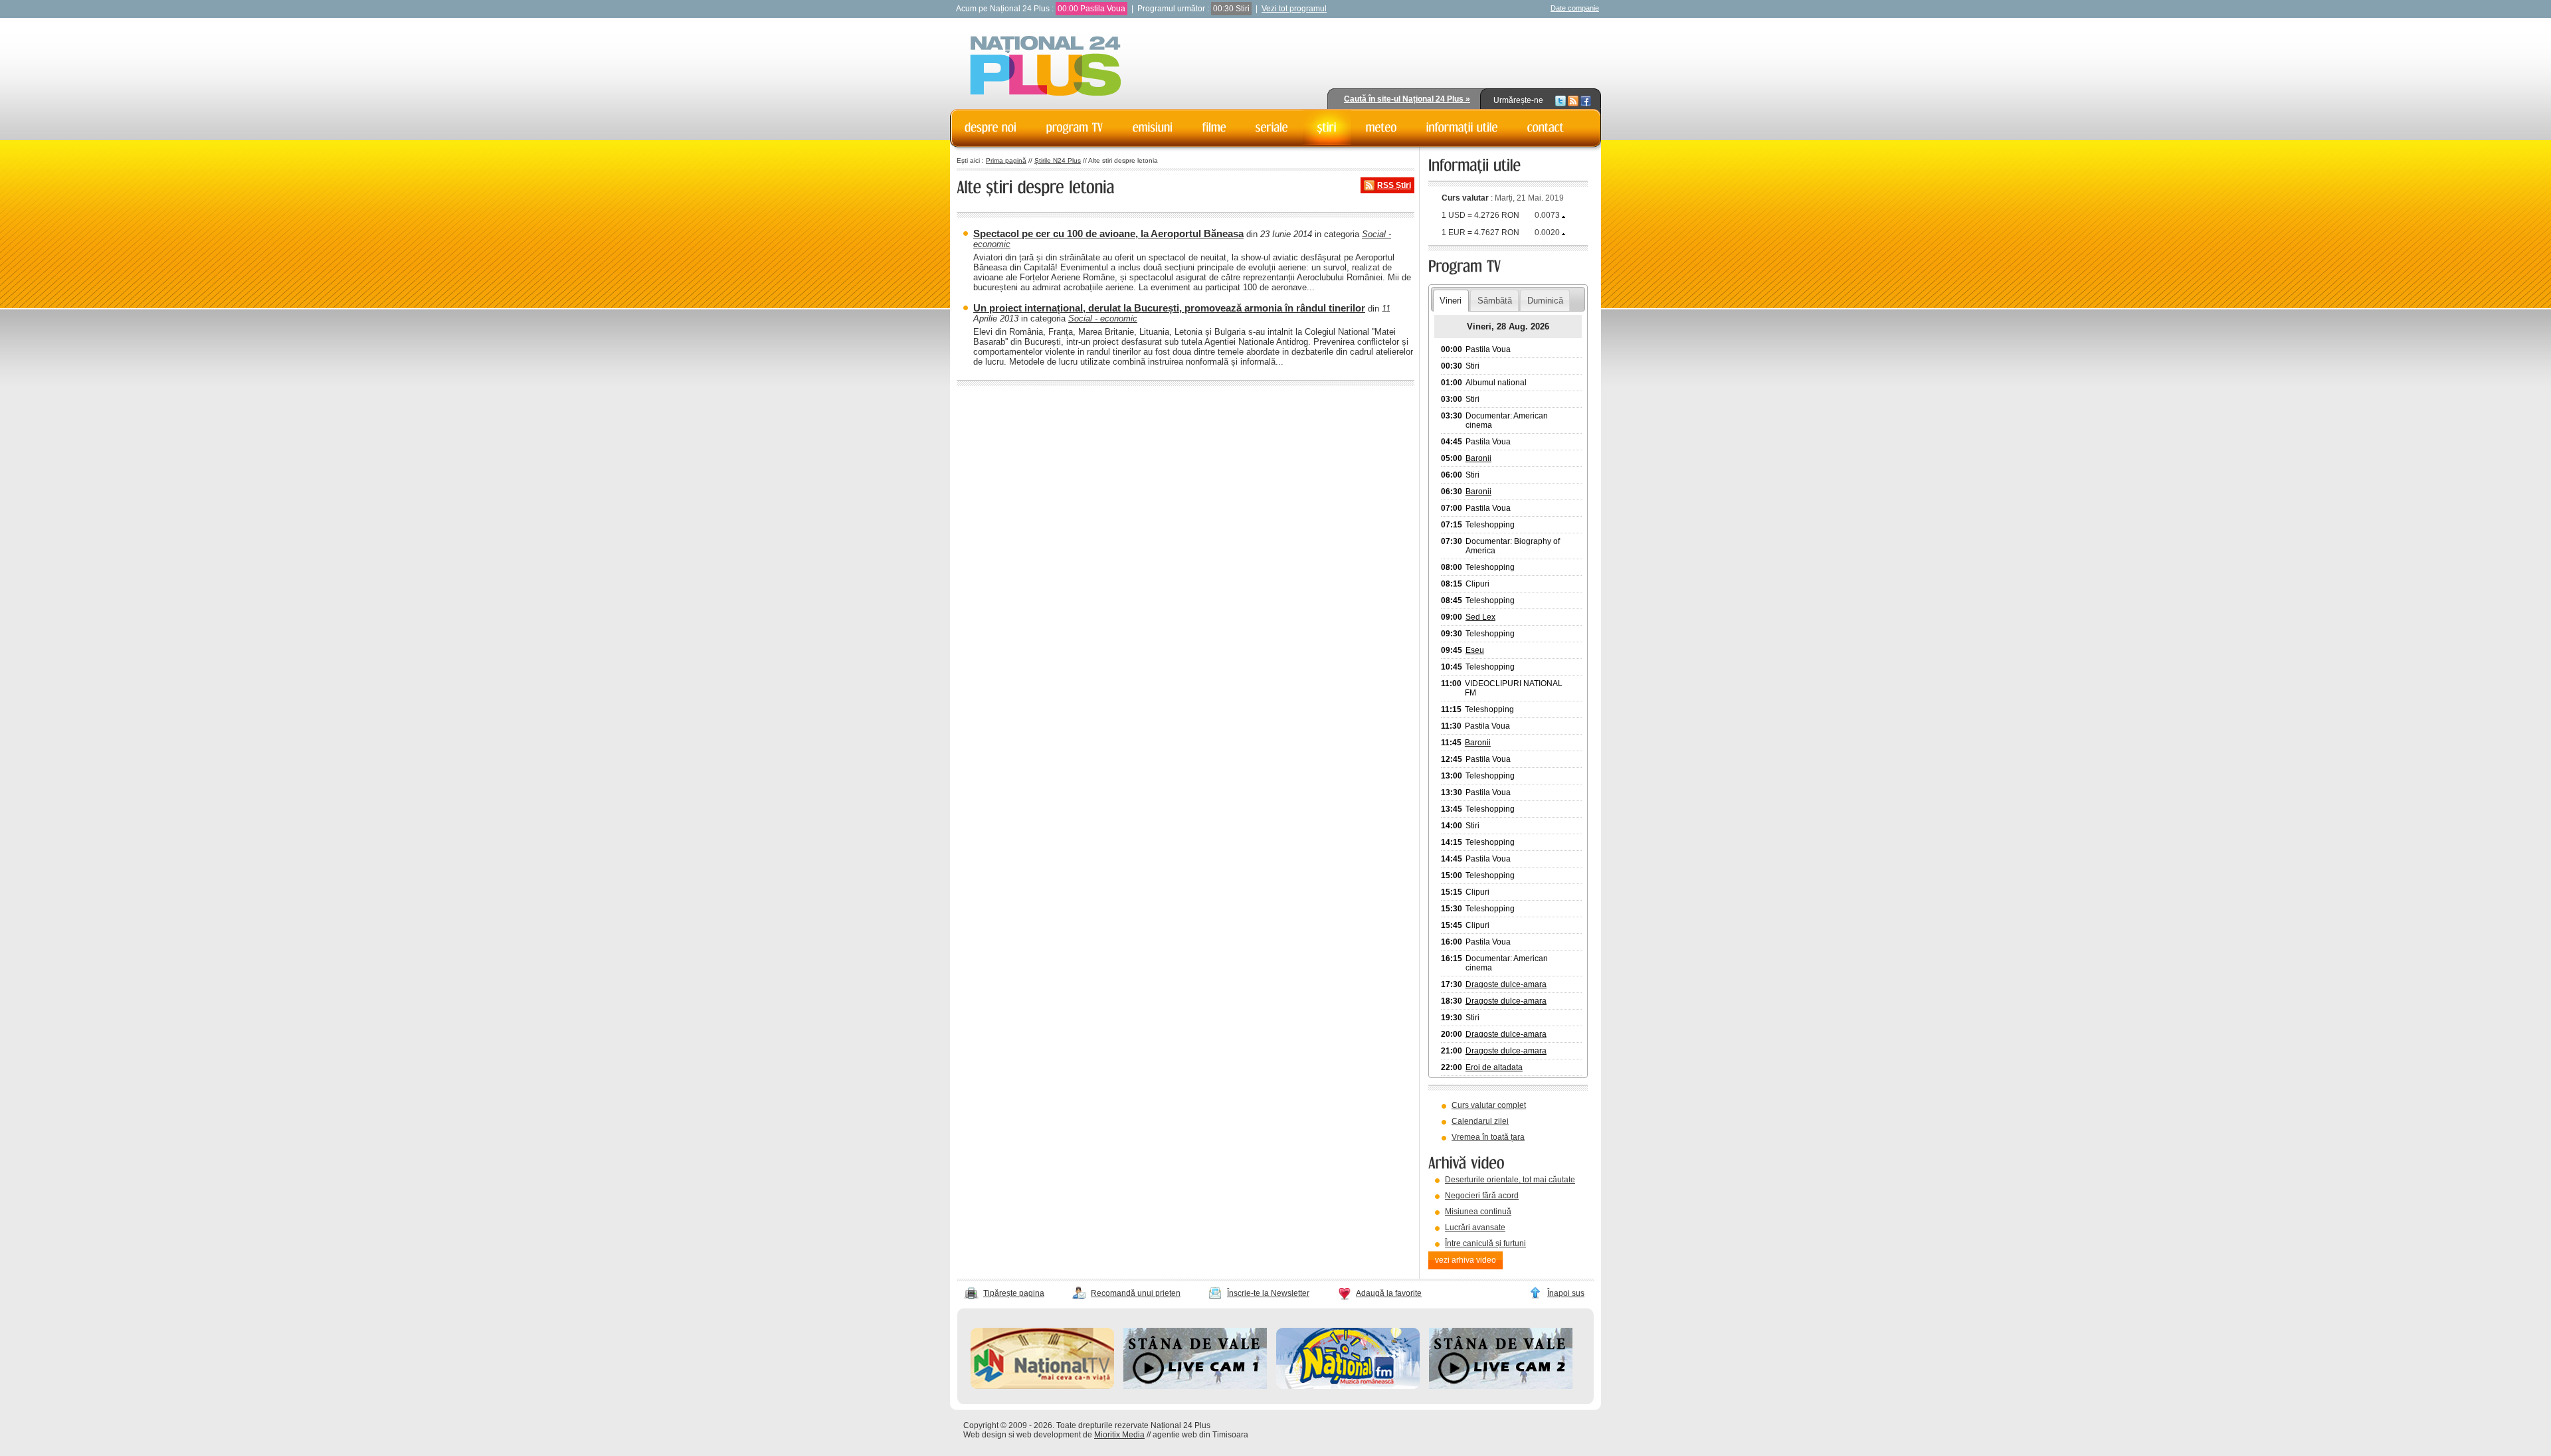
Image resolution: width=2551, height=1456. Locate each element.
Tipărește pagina (1014, 1293)
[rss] (1573, 100)
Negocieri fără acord (1482, 1196)
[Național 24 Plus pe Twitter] (1560, 100)
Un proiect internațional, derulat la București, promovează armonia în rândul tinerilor (1169, 308)
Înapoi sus (1566, 1293)
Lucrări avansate (1475, 1228)
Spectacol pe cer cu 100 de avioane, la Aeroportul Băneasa (1108, 233)
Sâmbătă (1495, 301)
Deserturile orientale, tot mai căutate (1510, 1180)
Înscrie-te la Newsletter (1268, 1293)
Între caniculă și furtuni (1485, 1243)
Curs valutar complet (1489, 1105)
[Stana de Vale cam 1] (1195, 1386)
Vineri (1451, 301)
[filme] (1214, 128)
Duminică (1545, 301)
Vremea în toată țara (1488, 1137)
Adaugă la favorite (1389, 1293)
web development (1049, 1435)
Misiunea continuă (1478, 1212)
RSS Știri (1394, 185)
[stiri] (1327, 128)
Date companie (1575, 8)
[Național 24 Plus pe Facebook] (1586, 100)
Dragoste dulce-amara (1506, 984)
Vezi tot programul (1294, 9)
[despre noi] (991, 128)
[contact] (1546, 128)
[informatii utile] (1462, 128)
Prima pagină (1006, 160)
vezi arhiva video (1465, 1260)
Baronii (1478, 458)
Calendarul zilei (1480, 1121)
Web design (985, 1435)
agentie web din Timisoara (1200, 1435)
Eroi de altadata (1494, 1067)
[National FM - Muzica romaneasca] (1348, 1386)
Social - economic (1103, 318)
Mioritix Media (1119, 1435)
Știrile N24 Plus (1058, 160)
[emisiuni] (1153, 128)
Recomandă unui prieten (1136, 1293)
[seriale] (1272, 128)
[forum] (1381, 128)
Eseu (1475, 650)
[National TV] (1042, 1386)
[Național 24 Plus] (1046, 67)
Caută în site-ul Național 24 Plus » (1407, 99)
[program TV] (1075, 128)
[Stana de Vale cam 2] (1501, 1386)
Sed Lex (1480, 617)
